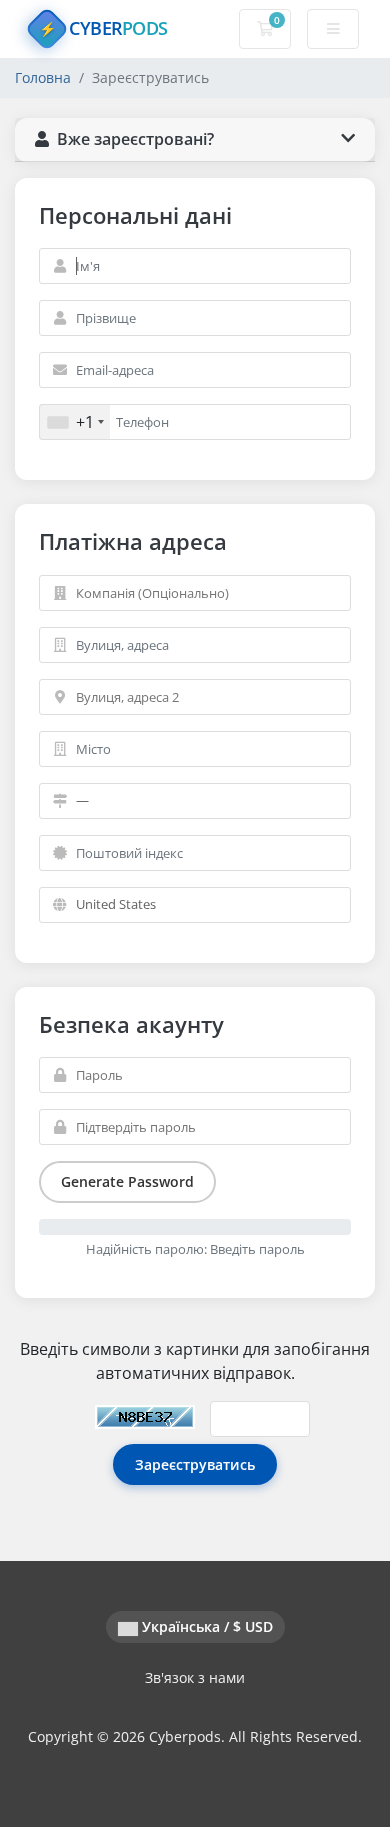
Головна (43, 77)
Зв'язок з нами (195, 1677)
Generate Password (127, 1181)
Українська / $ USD (205, 1626)
